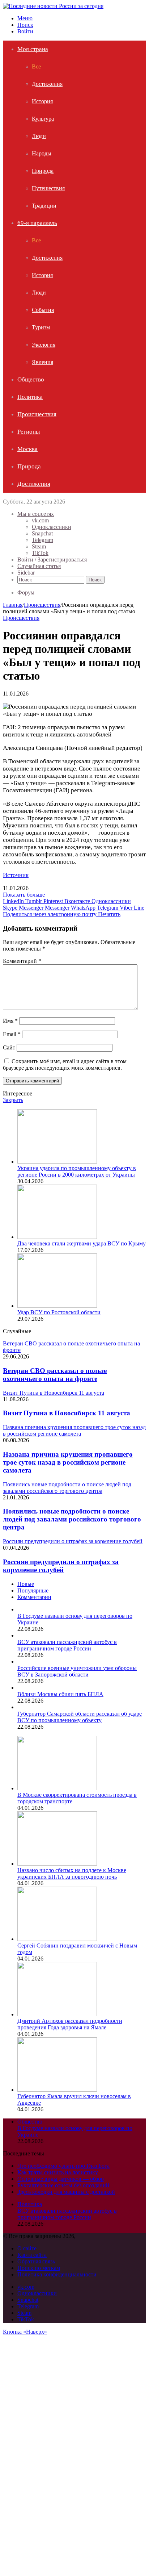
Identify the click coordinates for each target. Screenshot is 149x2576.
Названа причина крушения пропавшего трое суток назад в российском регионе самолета (68, 1462)
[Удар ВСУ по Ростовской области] (57, 1306)
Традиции (44, 206)
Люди (39, 136)
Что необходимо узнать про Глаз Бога (63, 2166)
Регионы (29, 432)
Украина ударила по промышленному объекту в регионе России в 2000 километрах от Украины (77, 1171)
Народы (42, 153)
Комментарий (22, 961)
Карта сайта (32, 2255)
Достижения (47, 84)
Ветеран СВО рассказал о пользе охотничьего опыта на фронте (55, 1375)
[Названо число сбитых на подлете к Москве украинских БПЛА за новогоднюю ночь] (57, 1864)
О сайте (27, 2248)
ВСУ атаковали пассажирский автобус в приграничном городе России (67, 1645)
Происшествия (37, 414)
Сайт (9, 1047)
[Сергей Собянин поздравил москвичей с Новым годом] (57, 1939)
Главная (13, 605)
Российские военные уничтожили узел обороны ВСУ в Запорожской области (77, 1671)
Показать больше (24, 895)
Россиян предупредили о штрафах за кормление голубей (61, 1566)
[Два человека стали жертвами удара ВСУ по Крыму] (57, 1237)
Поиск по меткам (39, 2268)
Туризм (41, 327)
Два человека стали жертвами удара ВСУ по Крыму (82, 1243)
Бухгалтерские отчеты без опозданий (63, 2185)
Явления (42, 362)
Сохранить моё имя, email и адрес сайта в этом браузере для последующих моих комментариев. (65, 1064)
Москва (27, 449)
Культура (43, 119)
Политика (30, 397)
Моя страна (33, 49)
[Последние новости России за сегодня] (53, 6)
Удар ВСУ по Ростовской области (59, 1312)
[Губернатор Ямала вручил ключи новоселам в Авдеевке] (57, 2090)
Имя (10, 1021)
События (43, 310)
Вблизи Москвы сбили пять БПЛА (60, 1694)
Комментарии (34, 1597)
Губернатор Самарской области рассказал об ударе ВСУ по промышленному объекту (80, 1717)
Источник (16, 875)
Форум (26, 592)
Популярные (33, 1590)
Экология (44, 345)
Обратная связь (36, 2261)
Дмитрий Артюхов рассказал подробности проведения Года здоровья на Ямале (70, 2024)
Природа (43, 171)
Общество (31, 379)
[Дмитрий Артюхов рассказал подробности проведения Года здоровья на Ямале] (57, 2014)
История (42, 101)
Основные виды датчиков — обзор (61, 2179)
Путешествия (48, 188)
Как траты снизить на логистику (58, 2172)
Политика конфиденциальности (57, 2274)
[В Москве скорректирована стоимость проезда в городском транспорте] (57, 1788)
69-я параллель (37, 223)
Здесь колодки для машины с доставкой (66, 2192)
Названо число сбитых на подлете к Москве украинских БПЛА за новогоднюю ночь (72, 1873)
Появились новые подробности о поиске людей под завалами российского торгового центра (72, 1519)
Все (36, 66)
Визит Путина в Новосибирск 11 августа (67, 1413)
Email (12, 1034)
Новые (26, 1584)
